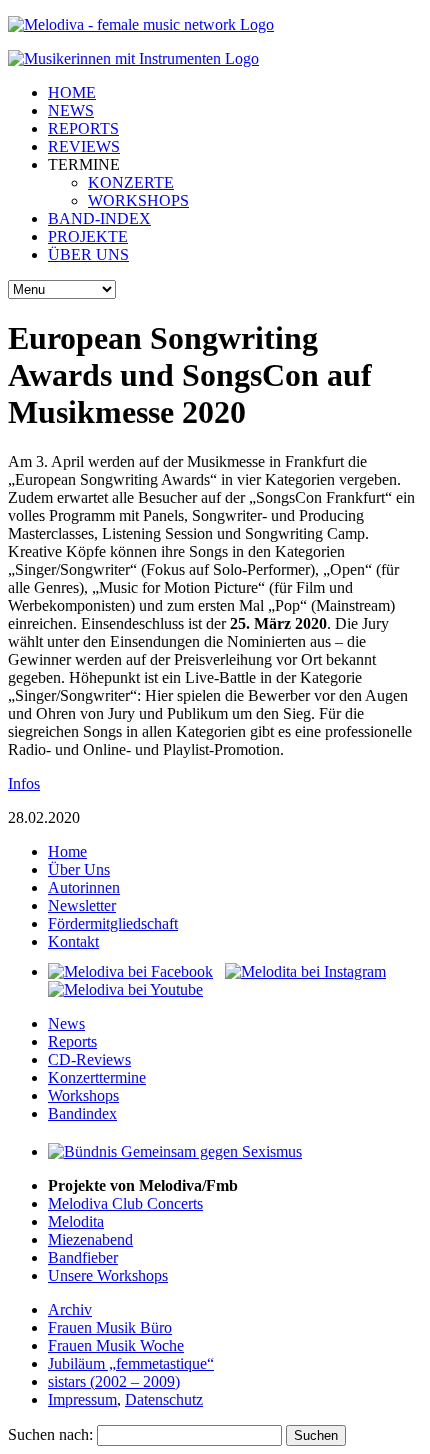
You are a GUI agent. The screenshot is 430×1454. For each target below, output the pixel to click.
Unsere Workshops (108, 1275)
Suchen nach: (50, 1434)
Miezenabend (90, 1239)
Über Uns (79, 869)
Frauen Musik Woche (116, 1345)
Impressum (82, 1399)
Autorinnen (84, 887)
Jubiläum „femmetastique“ (131, 1363)
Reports (72, 1041)
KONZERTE (131, 182)
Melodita (76, 1221)
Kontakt (73, 941)
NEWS (71, 110)
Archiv (70, 1309)
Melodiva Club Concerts (125, 1203)
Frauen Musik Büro (110, 1327)
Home (67, 851)
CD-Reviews (89, 1059)
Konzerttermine (97, 1077)
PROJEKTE (88, 236)
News (66, 1023)
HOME (72, 92)
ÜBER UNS (88, 254)
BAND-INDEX (99, 218)
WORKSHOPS (138, 200)
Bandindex (82, 1113)
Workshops (83, 1095)
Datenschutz (164, 1399)
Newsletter (82, 905)
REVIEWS (84, 146)
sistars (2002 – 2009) (114, 1381)
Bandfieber (83, 1257)
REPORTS (83, 128)
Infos (24, 783)
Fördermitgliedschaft (113, 923)
